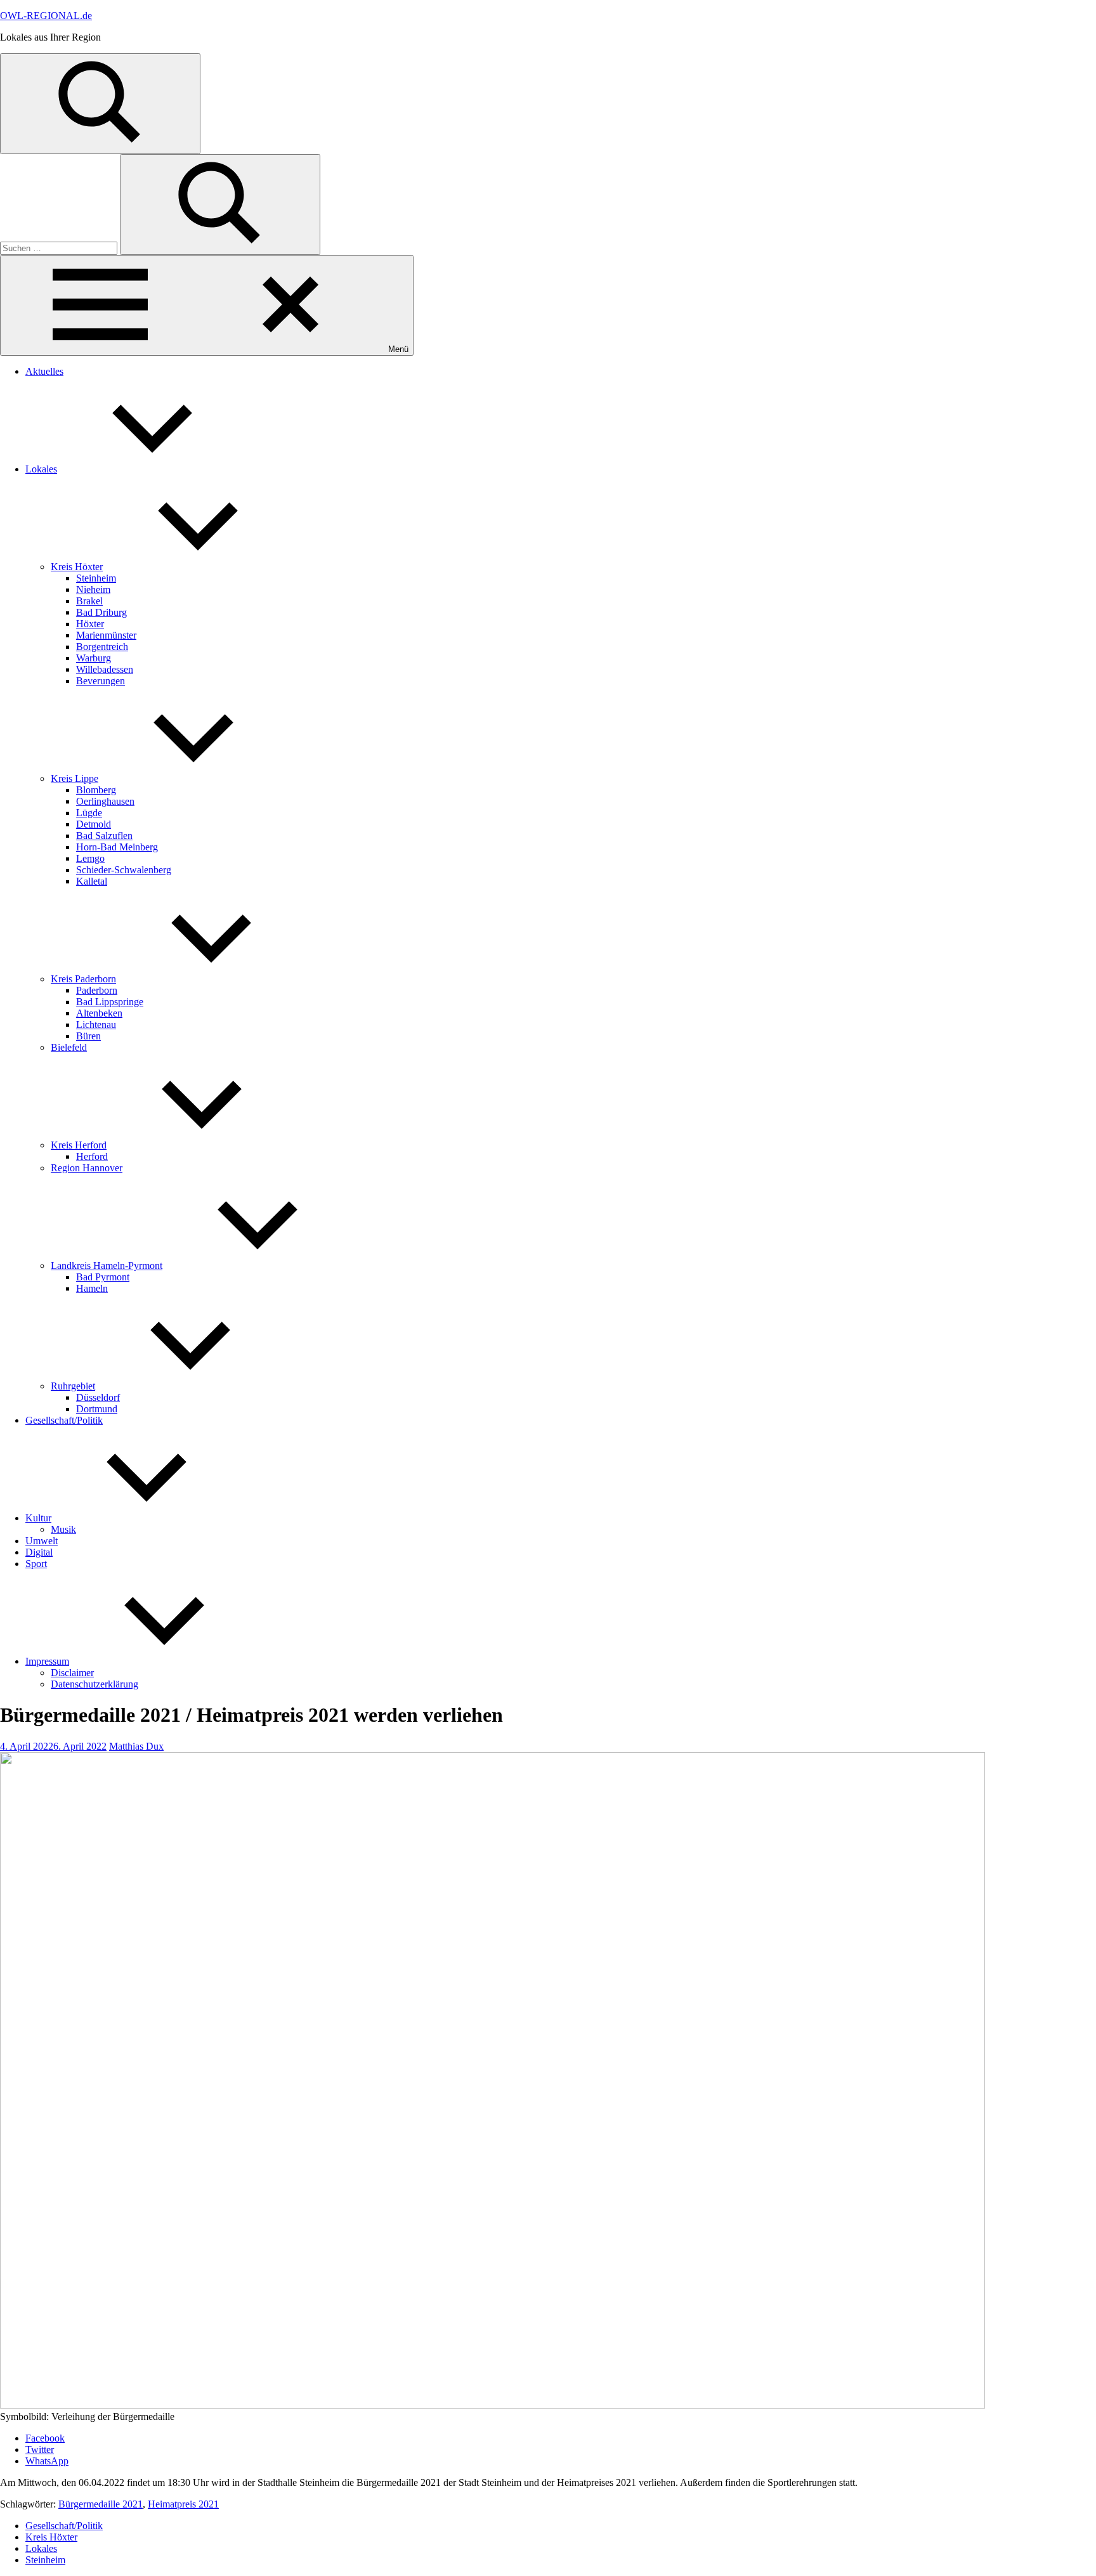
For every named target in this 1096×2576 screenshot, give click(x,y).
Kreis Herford (79, 1145)
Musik (63, 1529)
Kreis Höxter (77, 567)
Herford (92, 1156)
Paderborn (97, 990)
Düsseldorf (98, 1397)
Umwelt (42, 1541)
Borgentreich (102, 647)
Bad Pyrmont (103, 1277)
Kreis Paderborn (83, 979)
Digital (39, 1552)
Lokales (41, 469)
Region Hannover (87, 1168)
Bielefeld (69, 1047)
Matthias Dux (136, 1746)
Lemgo (90, 858)
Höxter (90, 624)
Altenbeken (99, 1013)
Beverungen (101, 681)
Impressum (47, 1661)
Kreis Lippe (75, 778)
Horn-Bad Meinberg (117, 847)
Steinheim (96, 578)
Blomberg (96, 790)
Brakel (89, 601)
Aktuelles (44, 371)
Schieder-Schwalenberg (124, 870)
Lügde (89, 813)
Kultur (38, 1518)
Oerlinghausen (105, 801)
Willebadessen (105, 669)
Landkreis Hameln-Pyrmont (107, 1265)
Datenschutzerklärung (95, 1684)
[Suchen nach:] (60, 248)
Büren (88, 1036)
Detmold (94, 824)
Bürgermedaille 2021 (101, 2504)
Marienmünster (106, 635)
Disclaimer (72, 1673)
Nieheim (93, 589)
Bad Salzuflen (104, 836)
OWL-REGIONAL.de (46, 16)
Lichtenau (96, 1025)
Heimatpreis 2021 (183, 2504)
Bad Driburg (101, 612)
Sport (36, 1564)
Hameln (92, 1288)
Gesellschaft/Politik (64, 1420)
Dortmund (97, 1409)
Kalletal (92, 881)
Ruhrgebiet (73, 1386)
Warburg (94, 658)
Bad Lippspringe (110, 1002)
